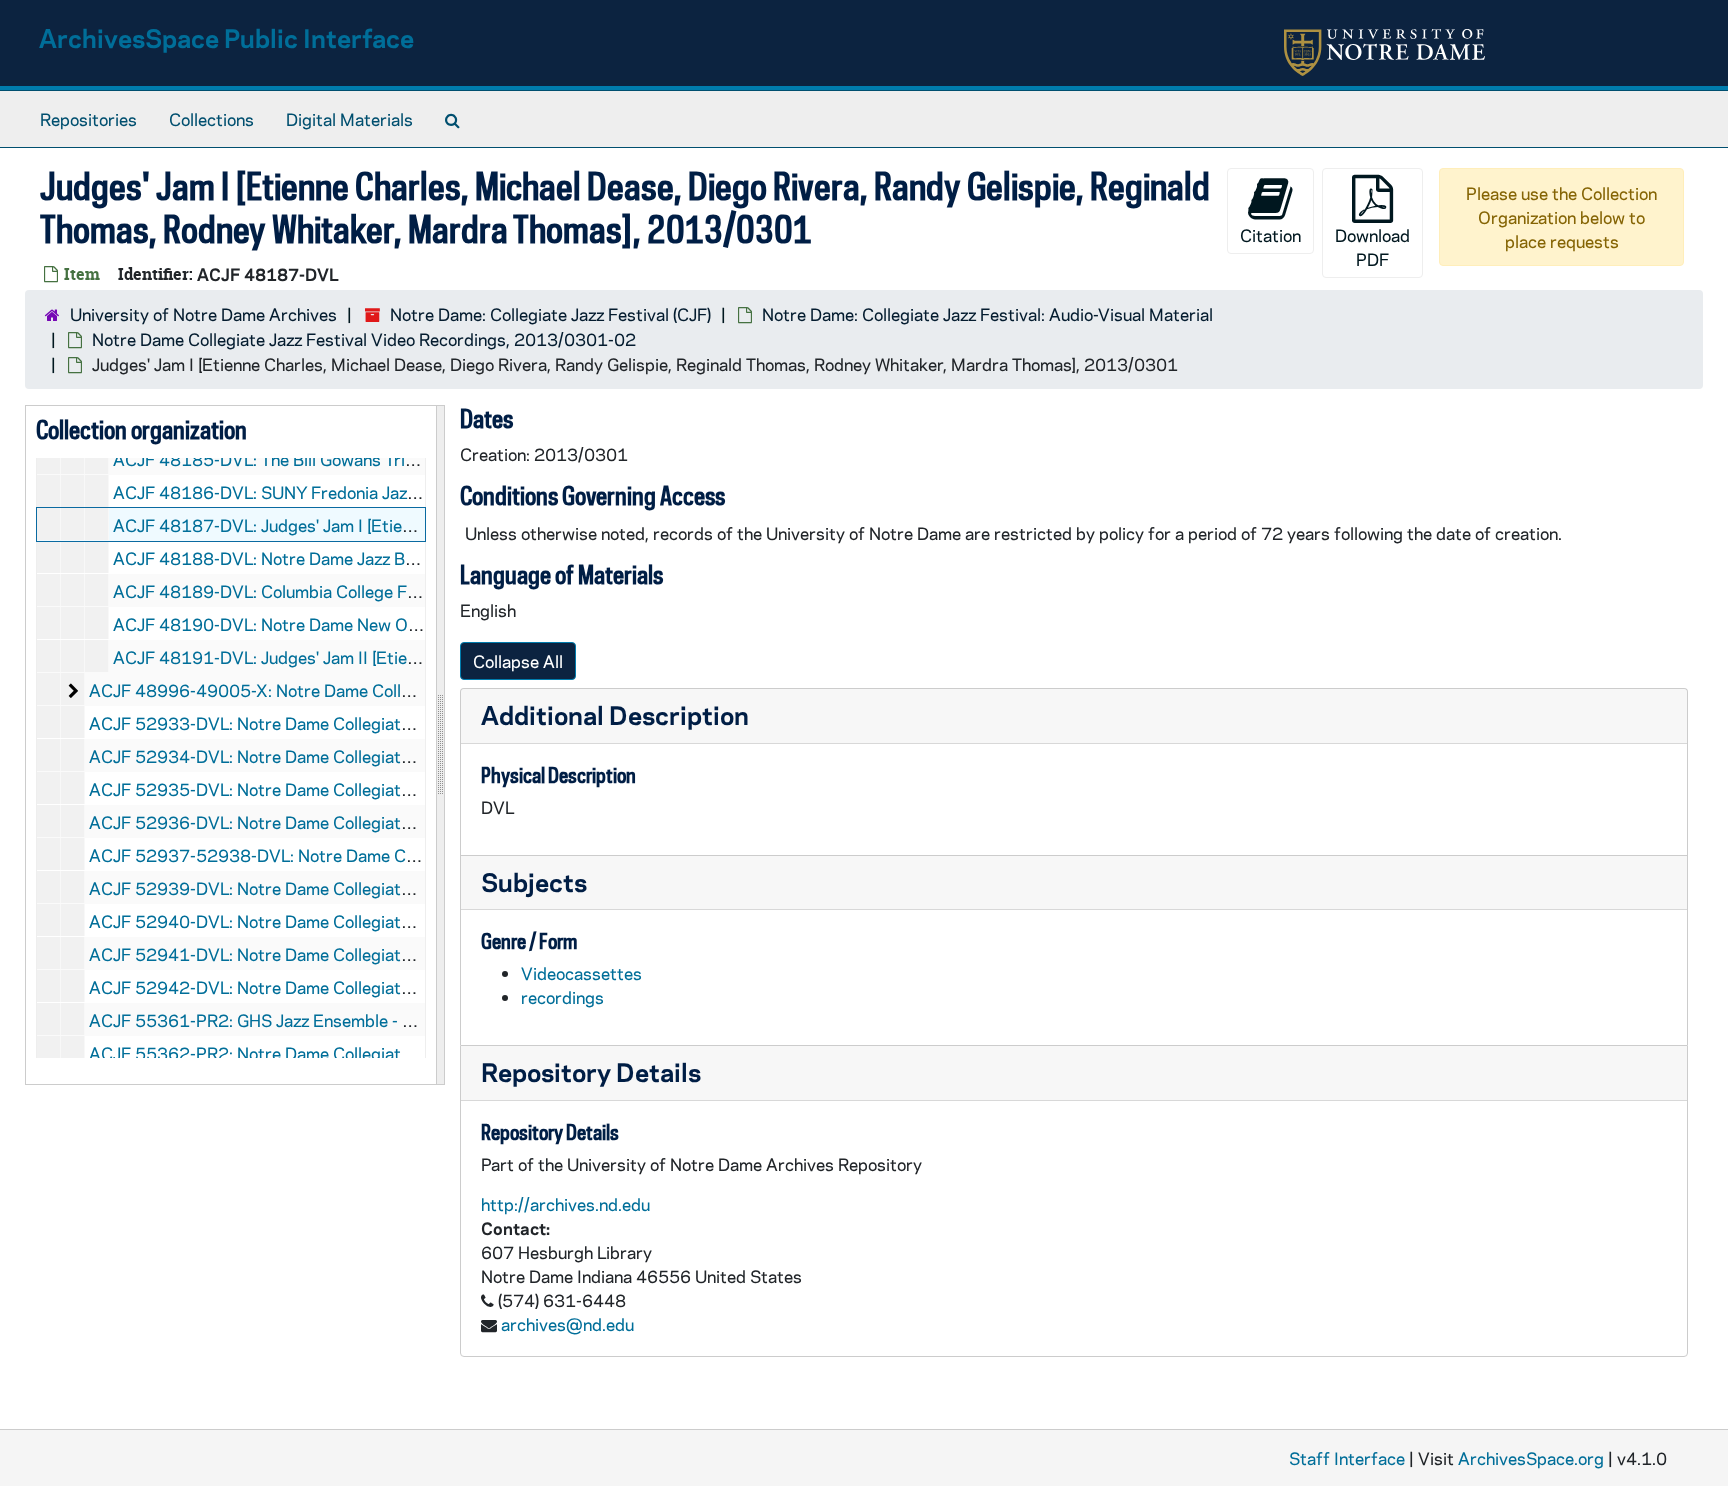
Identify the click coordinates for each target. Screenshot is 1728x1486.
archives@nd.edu (567, 1324)
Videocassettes (581, 973)
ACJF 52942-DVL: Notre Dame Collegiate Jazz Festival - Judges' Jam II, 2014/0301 (412, 987)
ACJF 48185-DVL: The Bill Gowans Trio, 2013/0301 (314, 459)
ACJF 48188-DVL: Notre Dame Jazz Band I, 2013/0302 (328, 558)
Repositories (88, 119)
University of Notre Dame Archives (203, 314)
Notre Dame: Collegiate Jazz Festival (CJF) (550, 314)
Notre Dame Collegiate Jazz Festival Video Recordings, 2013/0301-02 (364, 339)
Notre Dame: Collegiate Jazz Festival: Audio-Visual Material (987, 314)
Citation (1270, 235)
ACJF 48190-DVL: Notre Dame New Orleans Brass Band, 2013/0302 (381, 624)
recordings (562, 997)
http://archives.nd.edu (565, 1204)
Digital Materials (349, 119)
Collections (211, 119)
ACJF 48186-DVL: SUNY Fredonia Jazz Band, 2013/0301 (336, 492)
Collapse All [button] (518, 661)
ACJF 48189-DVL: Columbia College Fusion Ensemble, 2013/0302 (370, 591)
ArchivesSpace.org (1531, 1458)
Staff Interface (1347, 1458)
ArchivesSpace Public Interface (226, 37)
